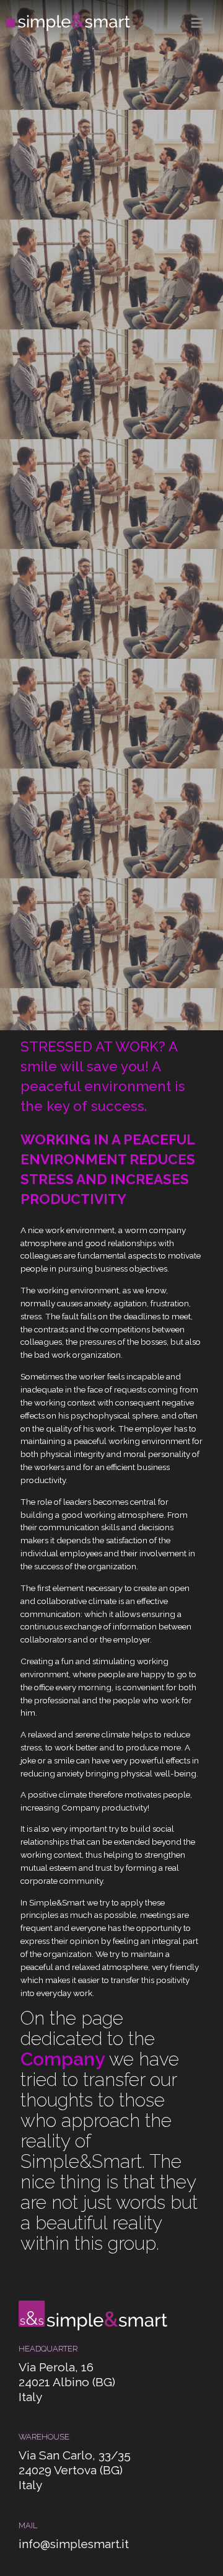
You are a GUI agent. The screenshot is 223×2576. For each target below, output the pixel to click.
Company (63, 2059)
